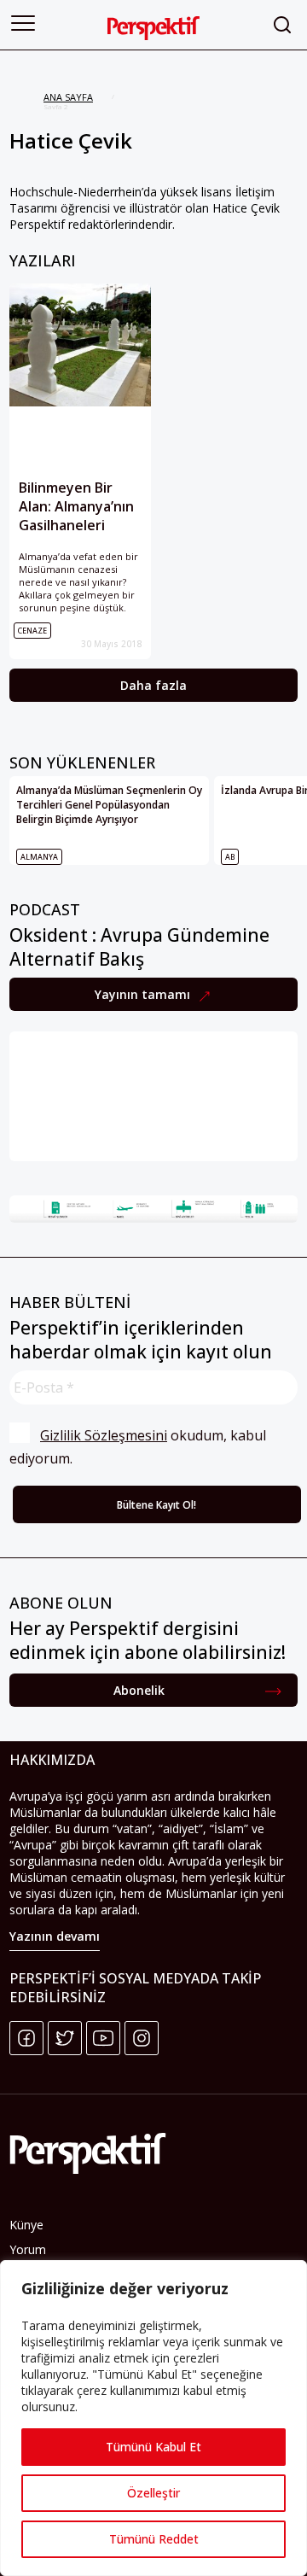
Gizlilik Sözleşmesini (104, 1435)
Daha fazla (153, 685)
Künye (26, 2225)
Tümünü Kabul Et (153, 2447)
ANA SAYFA (68, 97)
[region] (153, 2418)
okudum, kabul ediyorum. (139, 1447)
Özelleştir (153, 2493)
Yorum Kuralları (32, 2258)
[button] (23, 23)
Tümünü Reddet (154, 2539)
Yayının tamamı (144, 994)
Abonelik (139, 1690)
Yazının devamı (55, 1936)
